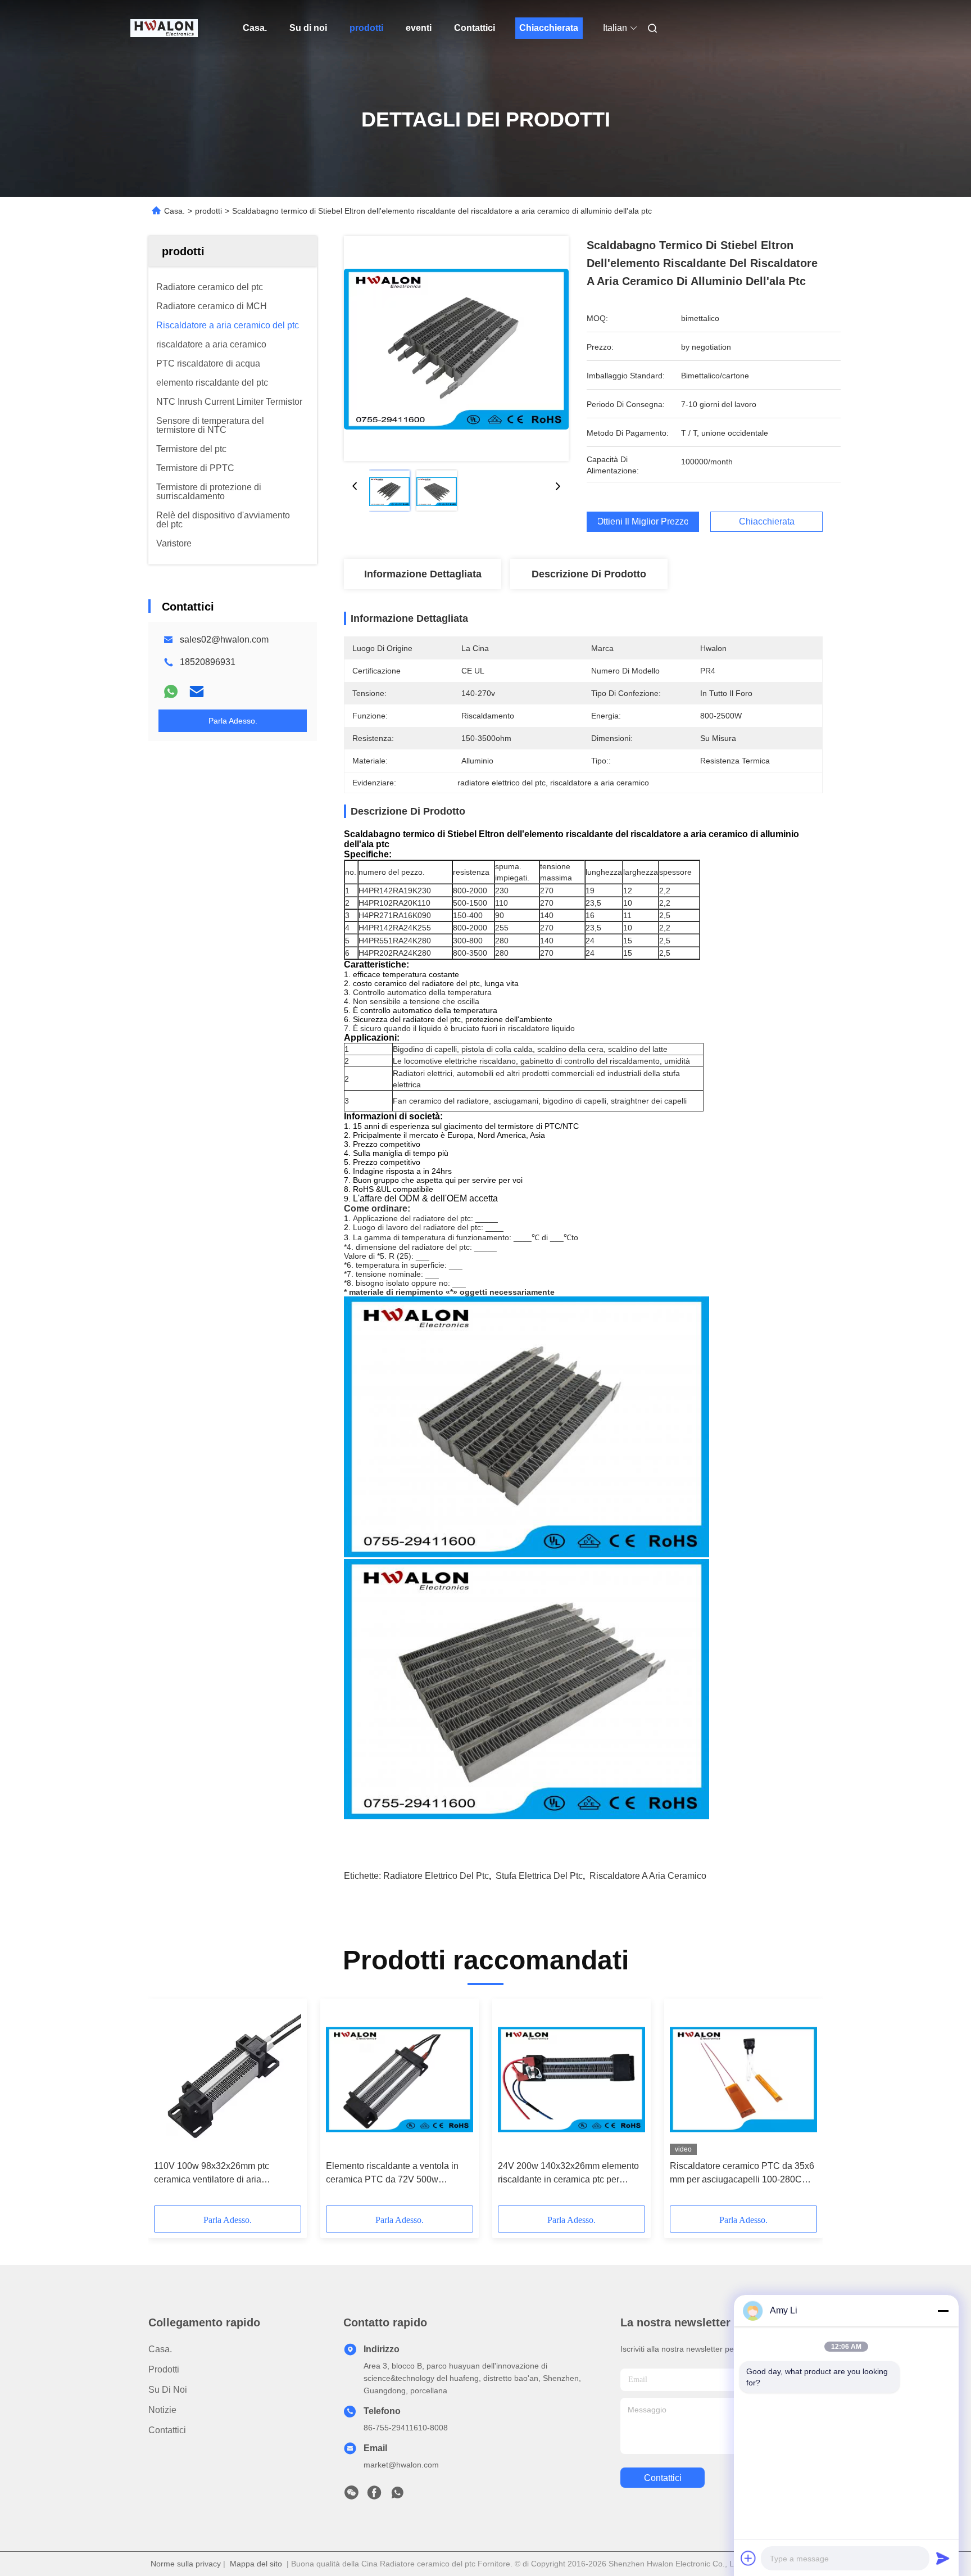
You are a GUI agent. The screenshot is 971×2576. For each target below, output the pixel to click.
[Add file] (748, 2558)
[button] (169, 2106)
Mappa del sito (256, 2564)
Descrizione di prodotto (589, 574)
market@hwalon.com (401, 2465)
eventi (419, 28)
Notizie (162, 2410)
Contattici (475, 28)
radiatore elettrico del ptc (436, 1876)
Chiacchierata (549, 28)
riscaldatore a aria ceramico (648, 1876)
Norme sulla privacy (186, 2564)
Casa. (255, 28)
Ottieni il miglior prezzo (643, 522)
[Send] (943, 2558)
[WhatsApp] (171, 692)
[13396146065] (397, 2496)
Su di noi (308, 28)
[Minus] (943, 2311)
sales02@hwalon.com (224, 640)
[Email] (197, 692)
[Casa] (164, 28)
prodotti (366, 28)
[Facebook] (374, 2496)
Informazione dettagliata (423, 574)
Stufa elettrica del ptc (539, 1876)
